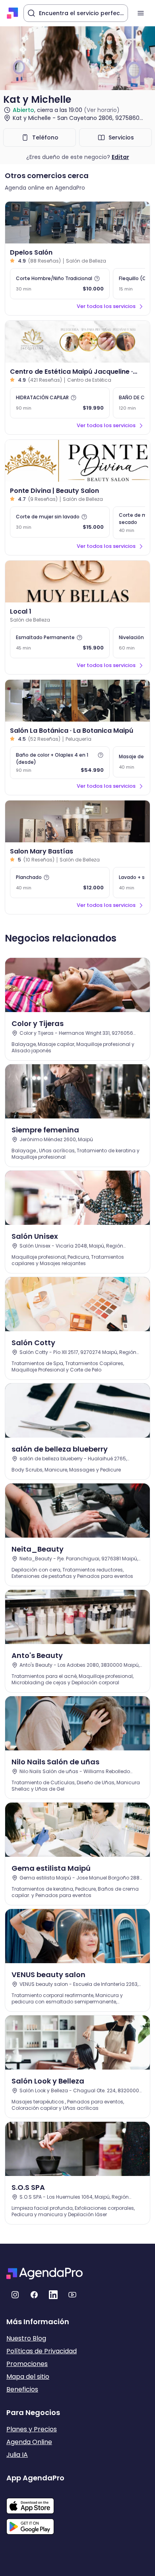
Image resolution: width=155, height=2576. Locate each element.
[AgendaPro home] (13, 13)
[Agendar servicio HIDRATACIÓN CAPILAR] (60, 403)
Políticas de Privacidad (42, 2351)
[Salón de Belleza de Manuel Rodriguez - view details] (77, 582)
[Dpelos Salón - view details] (77, 223)
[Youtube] (72, 2295)
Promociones (27, 2364)
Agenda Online (29, 2442)
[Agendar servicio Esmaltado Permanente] (60, 643)
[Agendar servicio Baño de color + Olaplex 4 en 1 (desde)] (60, 763)
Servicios (121, 137)
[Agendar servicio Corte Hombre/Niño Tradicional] (60, 284)
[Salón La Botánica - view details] (77, 701)
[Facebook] (34, 2295)
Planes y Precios (32, 2429)
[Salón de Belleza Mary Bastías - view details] (77, 821)
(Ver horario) (102, 110)
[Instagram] (15, 2295)
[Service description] (97, 279)
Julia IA (17, 2455)
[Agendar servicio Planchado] (60, 883)
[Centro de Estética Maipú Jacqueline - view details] (77, 342)
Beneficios (22, 2389)
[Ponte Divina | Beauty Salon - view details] (77, 461)
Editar (120, 157)
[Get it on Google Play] (35, 2524)
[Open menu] (141, 13)
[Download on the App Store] (35, 2502)
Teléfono (45, 137)
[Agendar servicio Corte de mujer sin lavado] (60, 522)
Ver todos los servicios (106, 306)
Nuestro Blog (26, 2338)
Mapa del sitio (28, 2377)
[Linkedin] (53, 2295)
